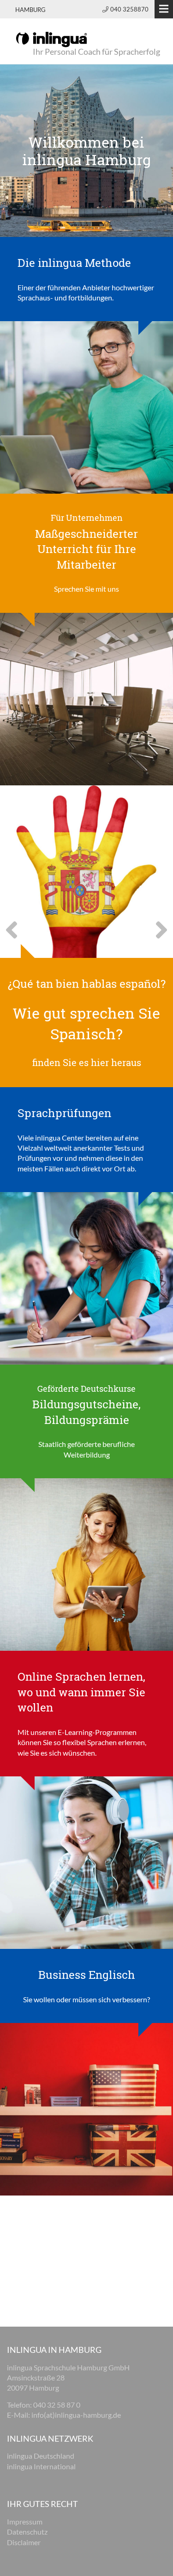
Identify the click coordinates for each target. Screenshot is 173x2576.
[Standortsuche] (86, 406)
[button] (13, 936)
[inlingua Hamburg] (51, 39)
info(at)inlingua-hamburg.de (76, 2415)
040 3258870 (129, 9)
